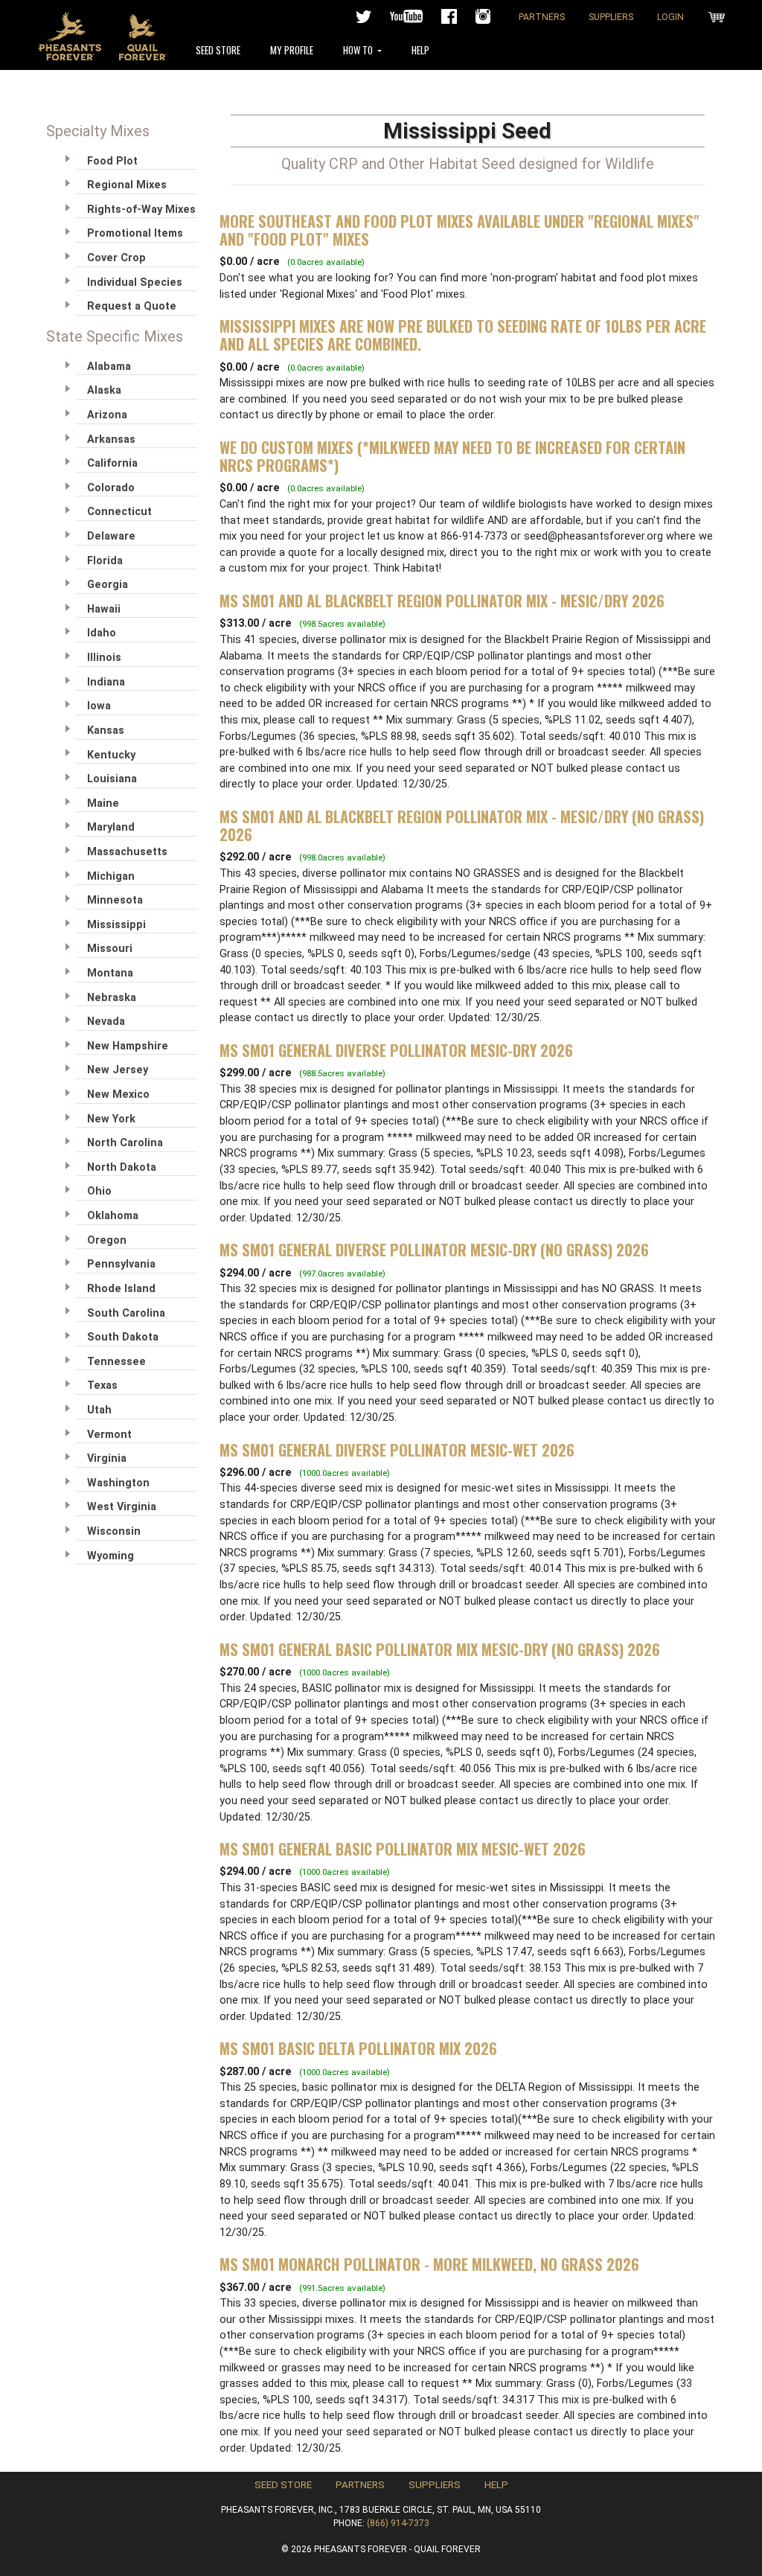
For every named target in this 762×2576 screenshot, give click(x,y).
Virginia (107, 1458)
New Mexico (118, 1094)
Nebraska (112, 998)
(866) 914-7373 (398, 2523)
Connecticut (119, 512)
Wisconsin (114, 1531)
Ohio (99, 1191)
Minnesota (115, 900)
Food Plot (112, 161)
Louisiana (112, 779)
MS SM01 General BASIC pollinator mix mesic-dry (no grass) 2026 (440, 1649)
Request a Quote (132, 306)
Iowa (99, 706)
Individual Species (135, 282)
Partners (542, 17)
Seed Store (218, 50)
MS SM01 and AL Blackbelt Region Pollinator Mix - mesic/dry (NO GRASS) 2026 (462, 825)
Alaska (104, 390)
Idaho (102, 633)
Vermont (109, 1435)
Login (670, 17)
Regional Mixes (127, 185)
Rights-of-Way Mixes (141, 210)
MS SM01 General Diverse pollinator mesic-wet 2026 (397, 1450)
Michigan (111, 876)
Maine (103, 803)
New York (111, 1119)
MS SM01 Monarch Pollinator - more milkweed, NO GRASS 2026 (429, 2264)
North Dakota (122, 1167)
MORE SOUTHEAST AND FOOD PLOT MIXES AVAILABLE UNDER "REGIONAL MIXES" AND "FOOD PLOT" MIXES (460, 230)
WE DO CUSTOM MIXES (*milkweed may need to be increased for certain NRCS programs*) (452, 456)
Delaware (111, 536)
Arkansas (111, 440)
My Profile (292, 50)
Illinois (104, 658)
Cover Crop (116, 258)
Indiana (106, 682)
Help (420, 50)
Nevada (106, 1022)
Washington (118, 1483)
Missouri (110, 949)
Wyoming (111, 1556)
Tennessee (116, 1362)
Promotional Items (135, 233)
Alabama (109, 367)
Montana (110, 973)
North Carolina (125, 1143)
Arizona (107, 415)
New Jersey (118, 1070)
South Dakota (123, 1337)
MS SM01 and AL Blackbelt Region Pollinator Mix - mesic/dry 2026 (442, 601)
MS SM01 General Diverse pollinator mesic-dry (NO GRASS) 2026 (434, 1250)
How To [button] (359, 50)
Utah (99, 1410)
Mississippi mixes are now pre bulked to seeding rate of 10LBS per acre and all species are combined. (463, 335)
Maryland (111, 827)
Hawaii (104, 609)
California (112, 463)
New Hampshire (128, 1046)
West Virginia (122, 1507)
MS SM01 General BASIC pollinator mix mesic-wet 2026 (403, 1849)
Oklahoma (113, 1216)
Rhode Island (121, 1289)
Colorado (111, 488)
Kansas (106, 731)
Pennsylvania (121, 1264)
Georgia (108, 585)
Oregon (107, 1240)
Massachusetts (127, 852)
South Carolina (126, 1313)
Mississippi (116, 925)
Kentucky (111, 755)
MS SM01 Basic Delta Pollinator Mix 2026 (358, 2048)
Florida (105, 561)
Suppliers (611, 17)
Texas (102, 1386)
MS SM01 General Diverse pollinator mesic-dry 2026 (396, 1050)
